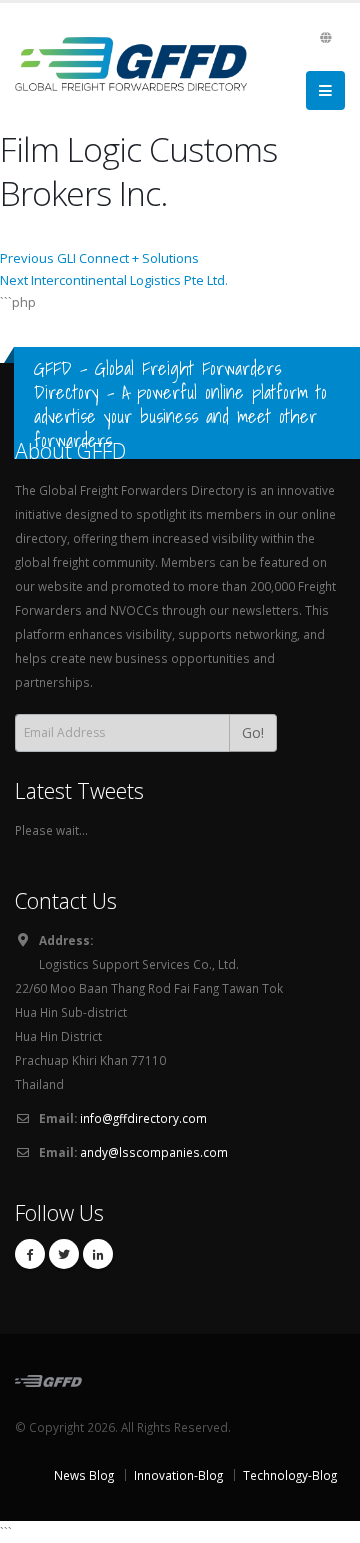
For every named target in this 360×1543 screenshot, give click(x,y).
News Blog (84, 1475)
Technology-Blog (290, 1475)
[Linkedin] (98, 1254)
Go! (253, 732)
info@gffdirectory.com (143, 1118)
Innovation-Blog (178, 1475)
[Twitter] (64, 1254)
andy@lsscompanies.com (154, 1152)
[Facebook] (30, 1254)
